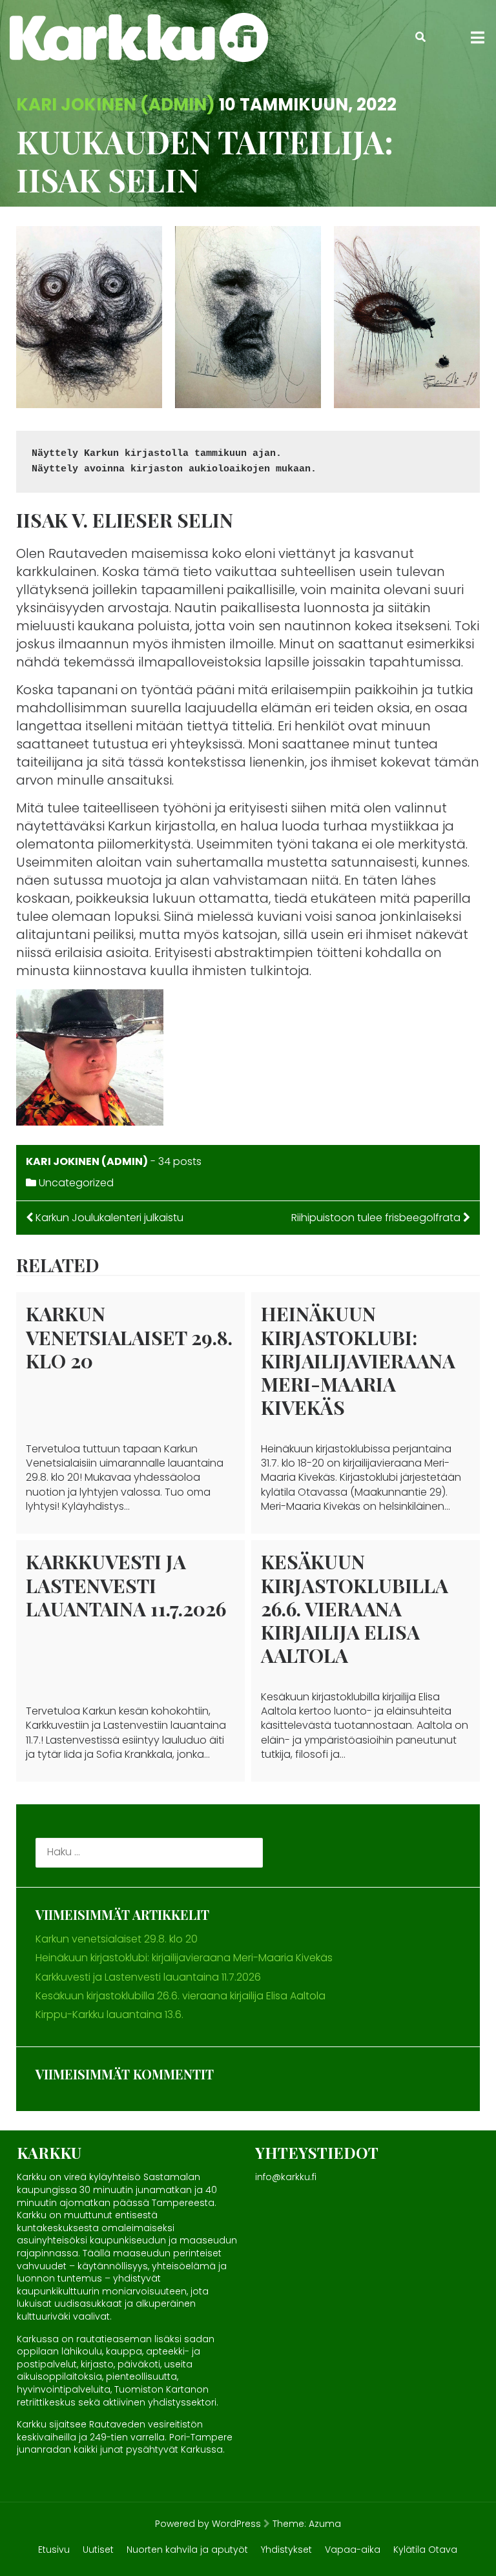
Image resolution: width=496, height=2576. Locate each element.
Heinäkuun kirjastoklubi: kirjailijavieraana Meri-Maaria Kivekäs (358, 1360)
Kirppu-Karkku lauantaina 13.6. (109, 2014)
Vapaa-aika (353, 2550)
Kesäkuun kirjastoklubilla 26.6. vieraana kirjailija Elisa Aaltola (355, 1608)
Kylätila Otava (425, 2550)
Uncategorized (76, 1183)
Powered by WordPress (208, 2524)
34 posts (180, 1161)
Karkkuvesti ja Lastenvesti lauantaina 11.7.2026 (126, 1585)
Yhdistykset (286, 2550)
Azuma (325, 2524)
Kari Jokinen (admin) (116, 105)
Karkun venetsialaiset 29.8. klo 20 (129, 1337)
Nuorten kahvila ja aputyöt (187, 2550)
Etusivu (54, 2550)
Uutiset (98, 2550)
